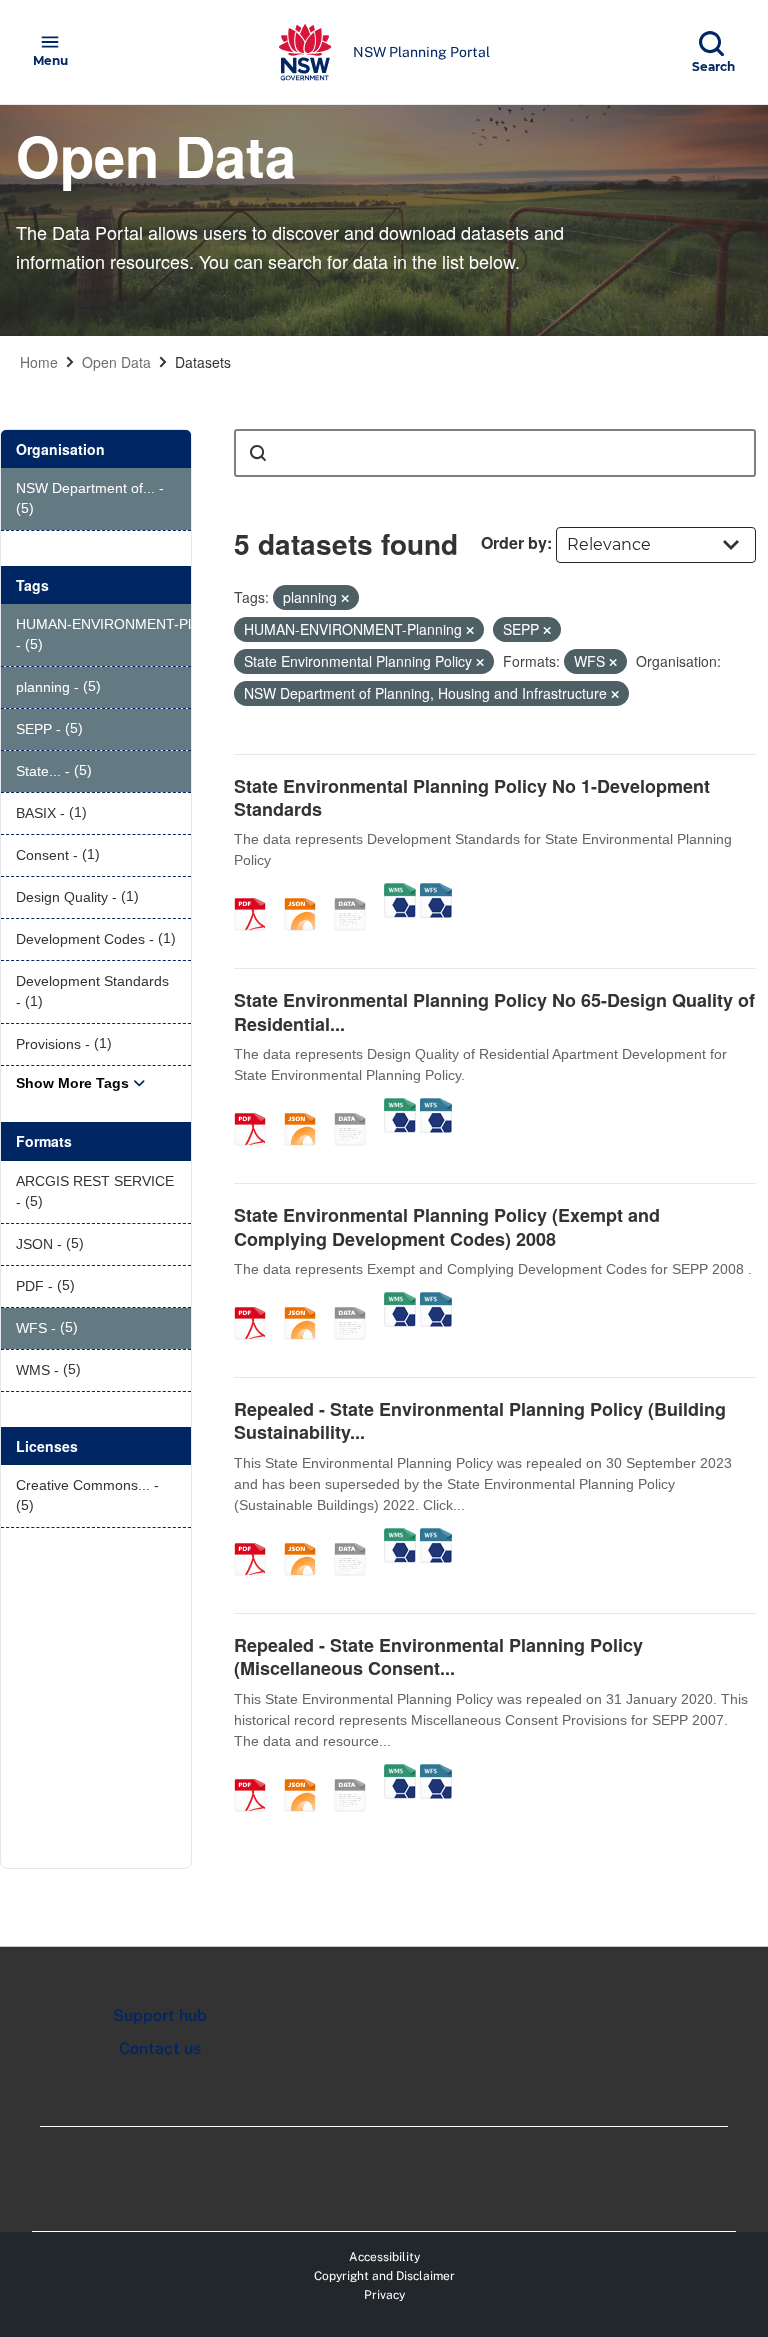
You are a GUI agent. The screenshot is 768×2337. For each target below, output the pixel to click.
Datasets (203, 362)
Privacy (384, 2295)
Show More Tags (72, 1083)
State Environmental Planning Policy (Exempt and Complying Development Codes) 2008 (447, 1226)
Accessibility (384, 2257)
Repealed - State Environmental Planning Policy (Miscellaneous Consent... (438, 1656)
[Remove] (345, 598)
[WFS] (436, 893)
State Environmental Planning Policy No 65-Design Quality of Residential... (494, 1011)
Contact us (160, 2048)
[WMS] (400, 893)
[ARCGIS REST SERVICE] (357, 893)
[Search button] (258, 453)
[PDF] (257, 893)
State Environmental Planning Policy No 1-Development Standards (472, 797)
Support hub (160, 2015)
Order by (514, 542)
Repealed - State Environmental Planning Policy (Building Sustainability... (480, 1420)
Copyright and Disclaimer (384, 2276)
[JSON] (307, 893)
